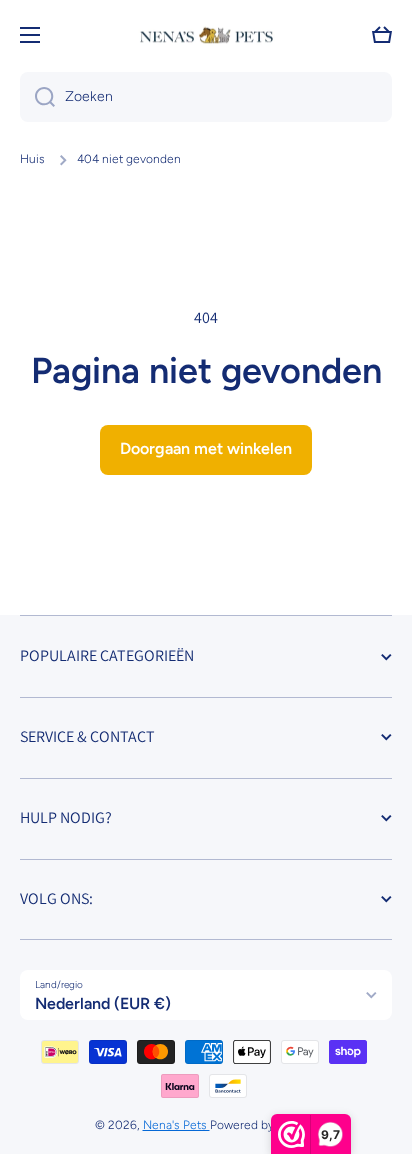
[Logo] (206, 35)
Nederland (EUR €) (103, 1003)
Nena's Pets (176, 1125)
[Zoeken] (37, 97)
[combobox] (206, 97)
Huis (32, 159)
